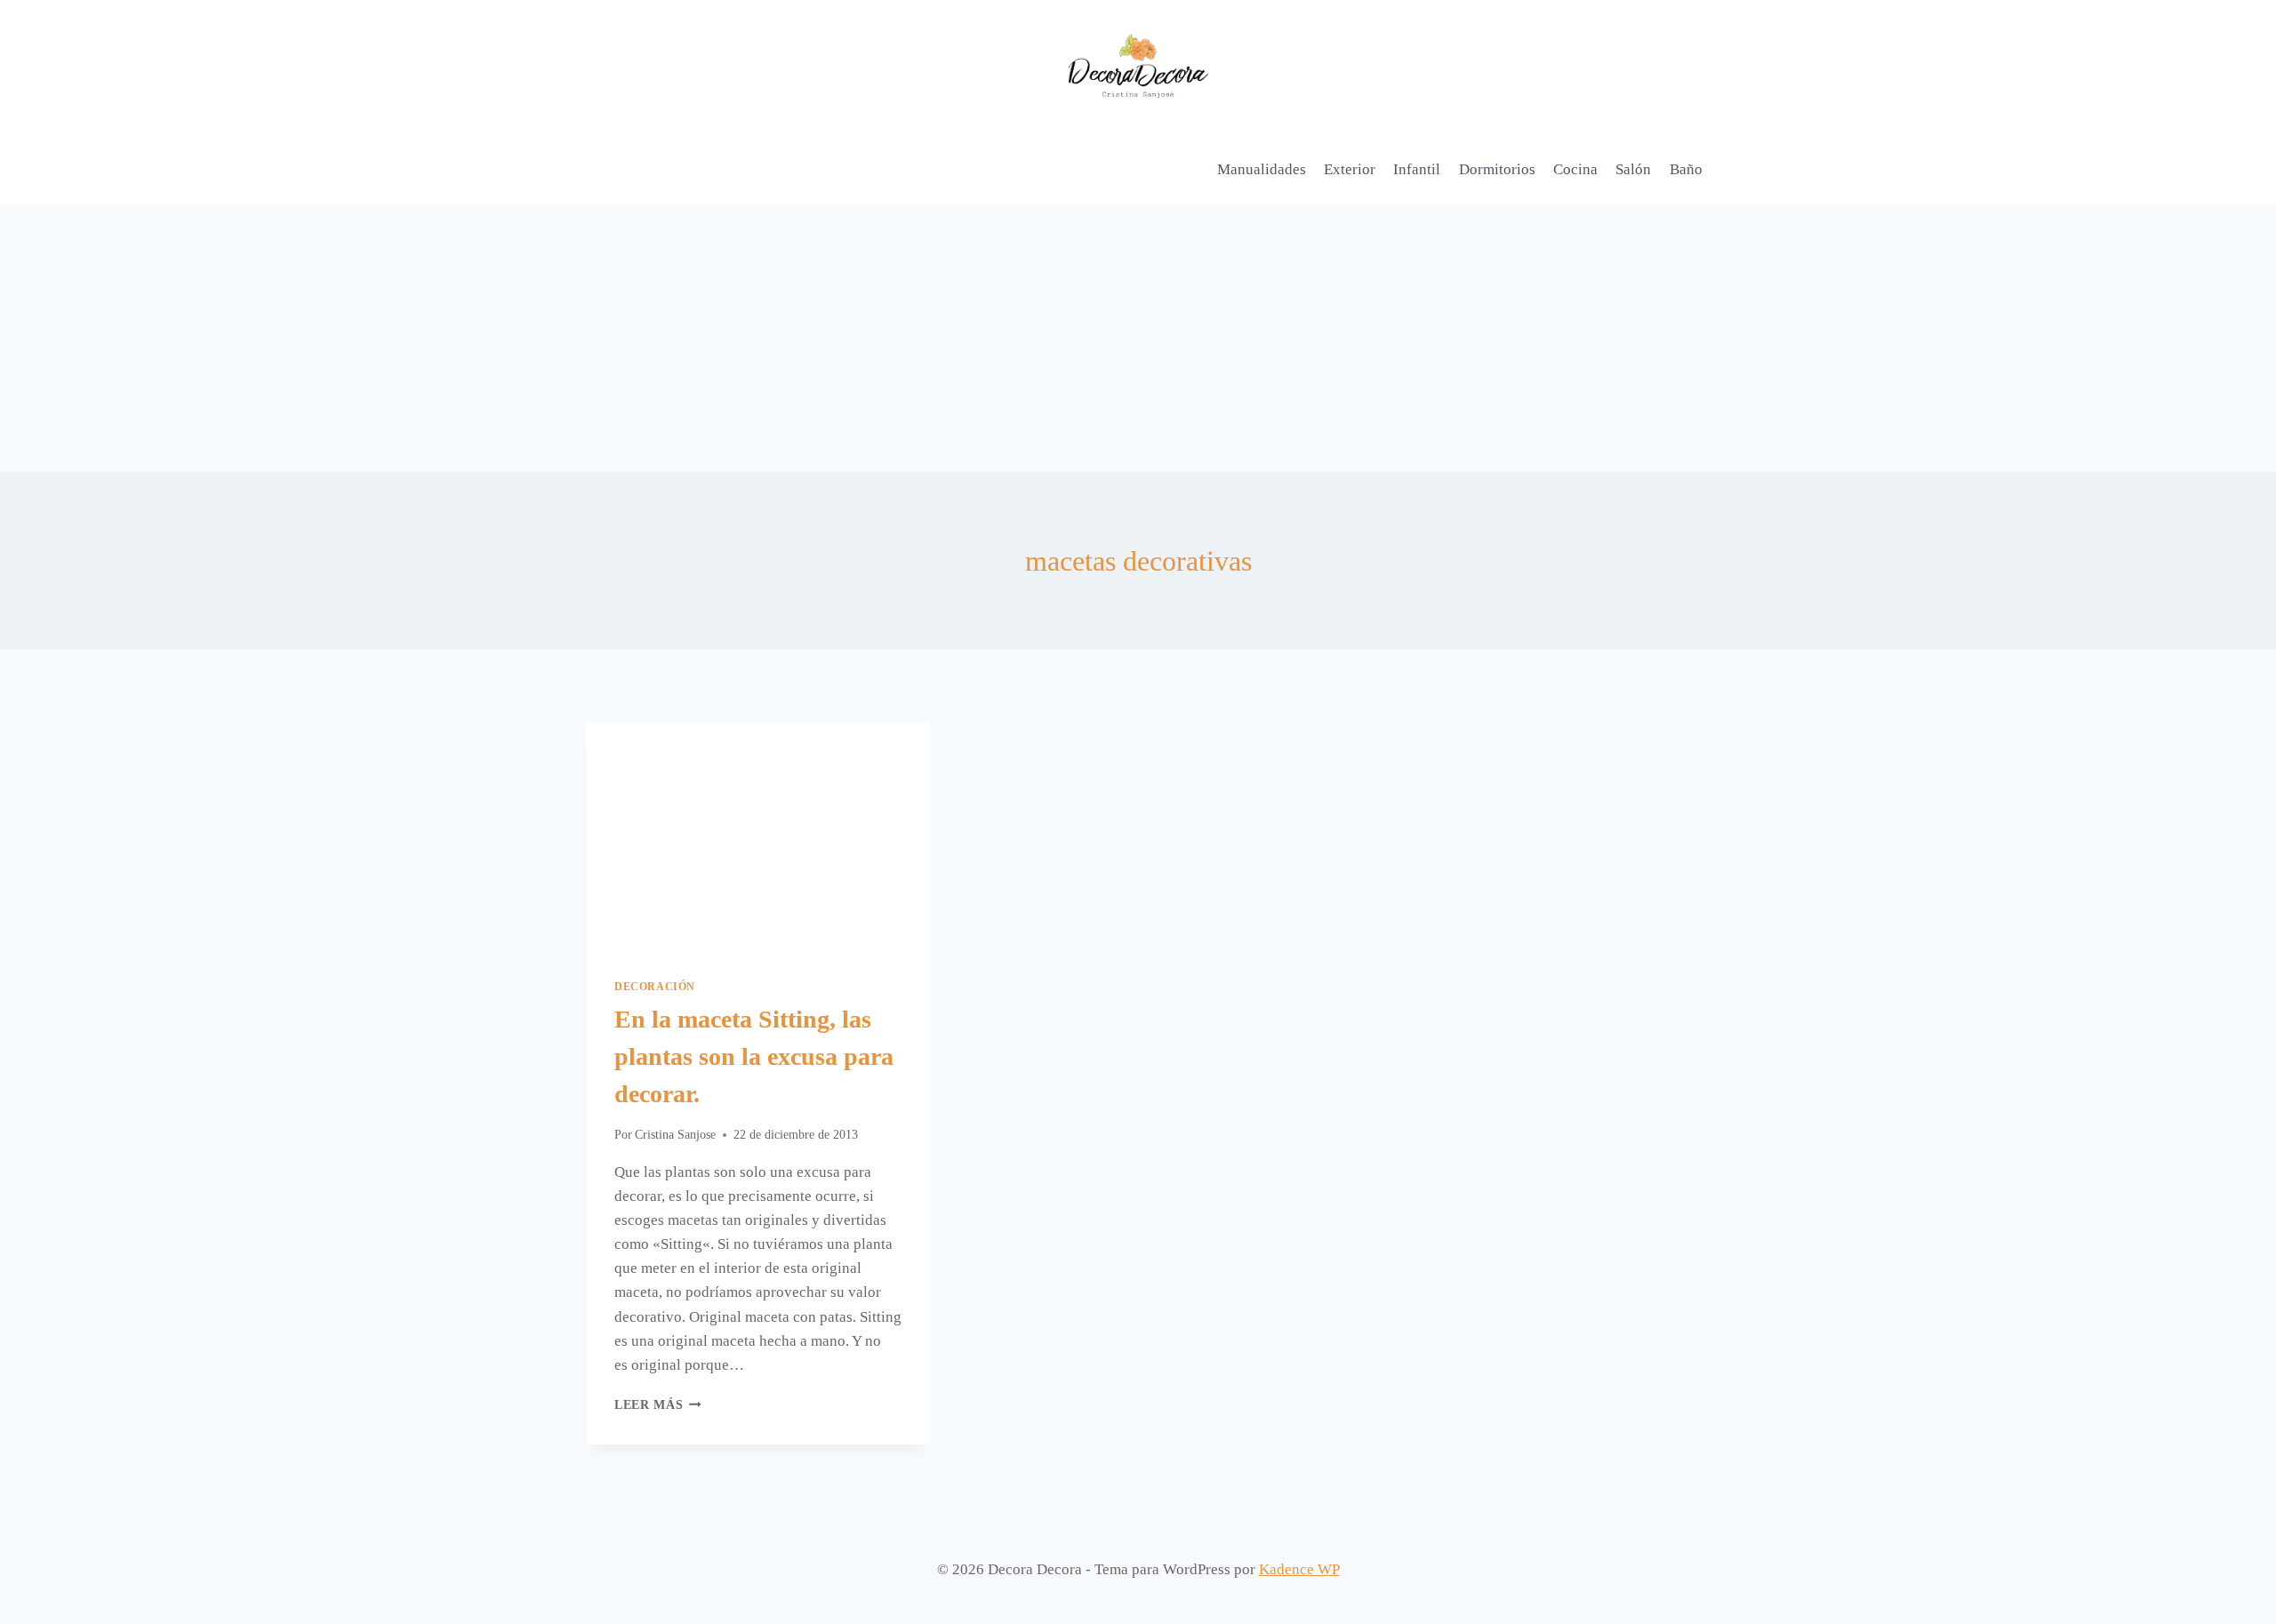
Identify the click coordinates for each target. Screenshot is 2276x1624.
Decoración (655, 987)
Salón (1633, 169)
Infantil (1417, 169)
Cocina (1575, 169)
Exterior (1350, 169)
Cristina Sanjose (675, 1135)
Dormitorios (1497, 169)
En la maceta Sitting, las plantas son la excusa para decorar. (754, 1056)
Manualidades (1262, 169)
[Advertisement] (1138, 339)
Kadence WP (1299, 1569)
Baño (1686, 169)
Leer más (658, 1405)
